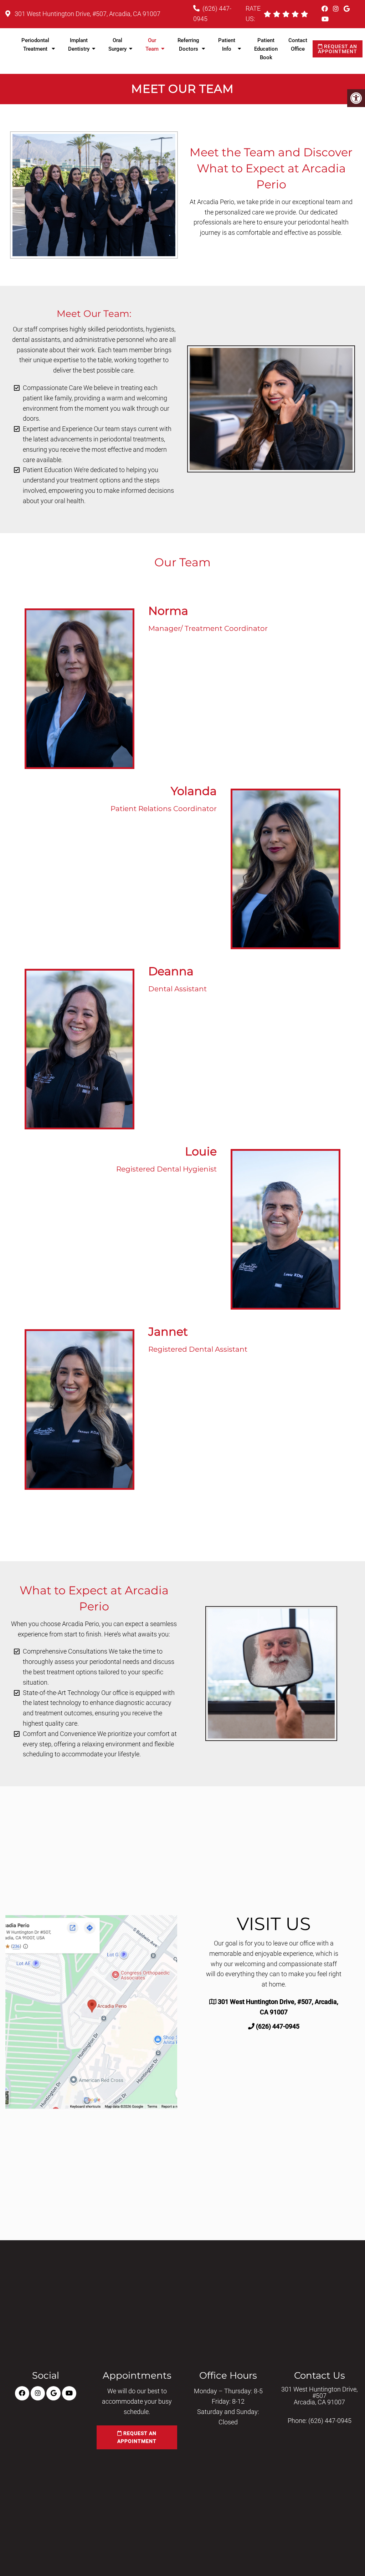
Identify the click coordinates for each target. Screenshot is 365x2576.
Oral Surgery (117, 45)
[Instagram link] (336, 9)
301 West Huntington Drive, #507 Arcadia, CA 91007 (319, 2396)
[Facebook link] (325, 9)
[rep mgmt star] (304, 14)
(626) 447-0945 (278, 2026)
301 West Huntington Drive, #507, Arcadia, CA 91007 (87, 14)
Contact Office (298, 45)
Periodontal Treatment (35, 45)
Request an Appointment (338, 49)
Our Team (152, 45)
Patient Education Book (266, 49)
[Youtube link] (325, 19)
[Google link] (347, 9)
